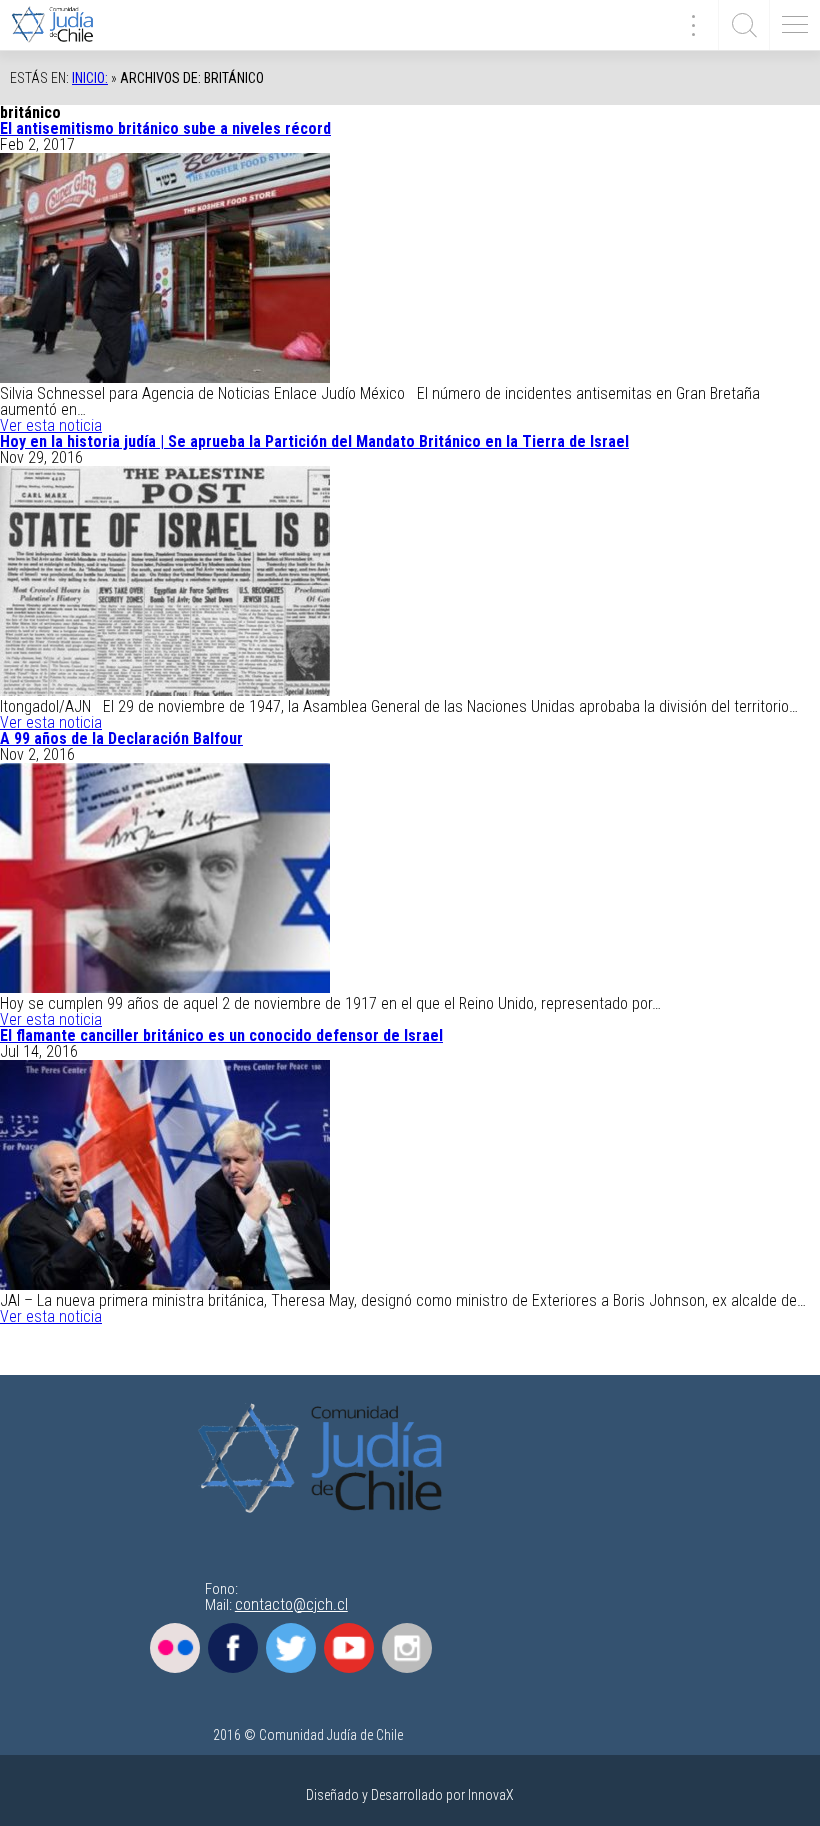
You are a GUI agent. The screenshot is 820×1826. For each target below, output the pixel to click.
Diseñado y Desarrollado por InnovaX (410, 1795)
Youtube (349, 1648)
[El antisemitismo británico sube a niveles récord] (165, 377)
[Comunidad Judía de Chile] (60, 25)
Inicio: (90, 78)
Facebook (233, 1648)
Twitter (291, 1648)
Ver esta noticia (51, 425)
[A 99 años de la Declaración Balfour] (165, 987)
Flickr (175, 1648)
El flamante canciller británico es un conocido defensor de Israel (221, 1035)
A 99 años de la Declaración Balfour (121, 738)
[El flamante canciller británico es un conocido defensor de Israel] (165, 1284)
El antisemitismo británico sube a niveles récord (165, 128)
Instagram (407, 1648)
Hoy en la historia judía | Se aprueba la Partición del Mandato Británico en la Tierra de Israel (314, 441)
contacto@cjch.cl (291, 1604)
